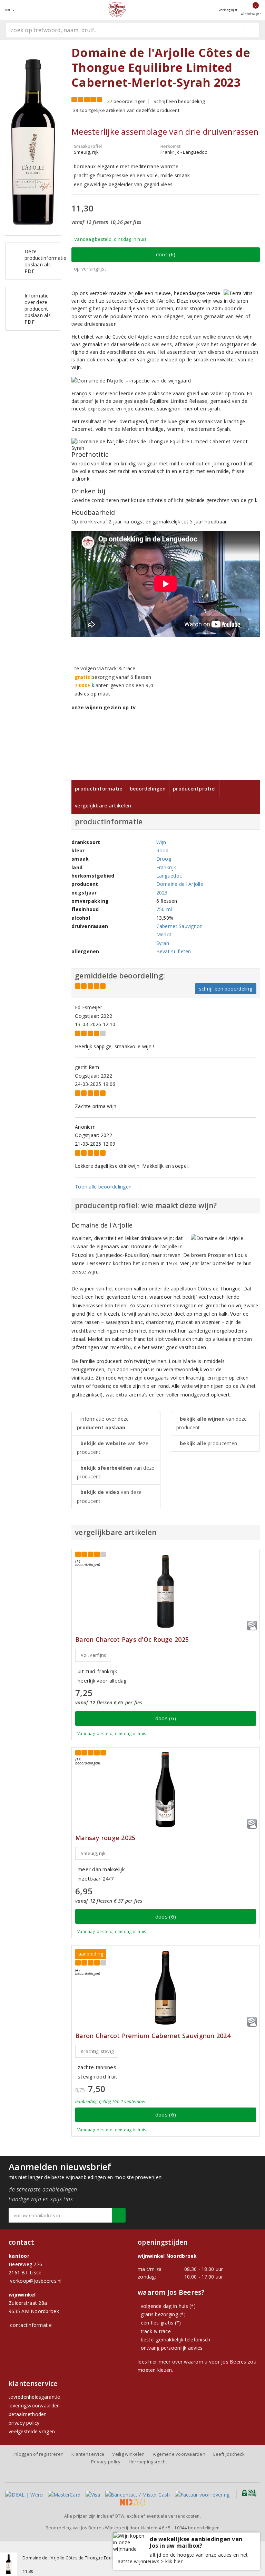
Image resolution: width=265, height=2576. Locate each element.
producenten (208, 1443)
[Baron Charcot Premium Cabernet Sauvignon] (166, 1988)
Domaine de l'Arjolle (180, 884)
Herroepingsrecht (148, 2462)
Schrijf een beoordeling (179, 101)
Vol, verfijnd (94, 1655)
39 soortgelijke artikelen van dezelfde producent (126, 110)
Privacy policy (106, 2462)
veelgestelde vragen (32, 2431)
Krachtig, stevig (97, 2051)
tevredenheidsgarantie (35, 2397)
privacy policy (24, 2423)
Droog (164, 859)
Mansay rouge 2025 (105, 1838)
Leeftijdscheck (229, 2454)
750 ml (164, 909)
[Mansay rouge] (166, 1790)
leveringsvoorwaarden (34, 2405)
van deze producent (113, 1448)
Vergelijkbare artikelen (103, 806)
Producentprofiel (194, 789)
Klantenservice (88, 2454)
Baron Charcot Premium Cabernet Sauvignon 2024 (153, 2036)
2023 (162, 893)
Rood (163, 850)
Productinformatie (99, 789)
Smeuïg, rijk (93, 1853)
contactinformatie (31, 2325)
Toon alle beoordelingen (103, 1187)
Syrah (163, 943)
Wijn (161, 842)
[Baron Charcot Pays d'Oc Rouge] (166, 1592)
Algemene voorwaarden (179, 2454)
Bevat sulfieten (174, 951)
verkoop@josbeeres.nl (36, 2281)
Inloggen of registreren (38, 2454)
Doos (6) (166, 254)
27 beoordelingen (126, 101)
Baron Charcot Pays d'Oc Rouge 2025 (132, 1640)
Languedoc (169, 876)
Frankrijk (166, 867)
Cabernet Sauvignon (180, 926)
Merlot (164, 934)
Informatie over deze (103, 1423)
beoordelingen (197, 2528)
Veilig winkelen (128, 2454)
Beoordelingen (148, 789)
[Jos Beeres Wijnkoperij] (117, 10)
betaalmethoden (28, 2414)
